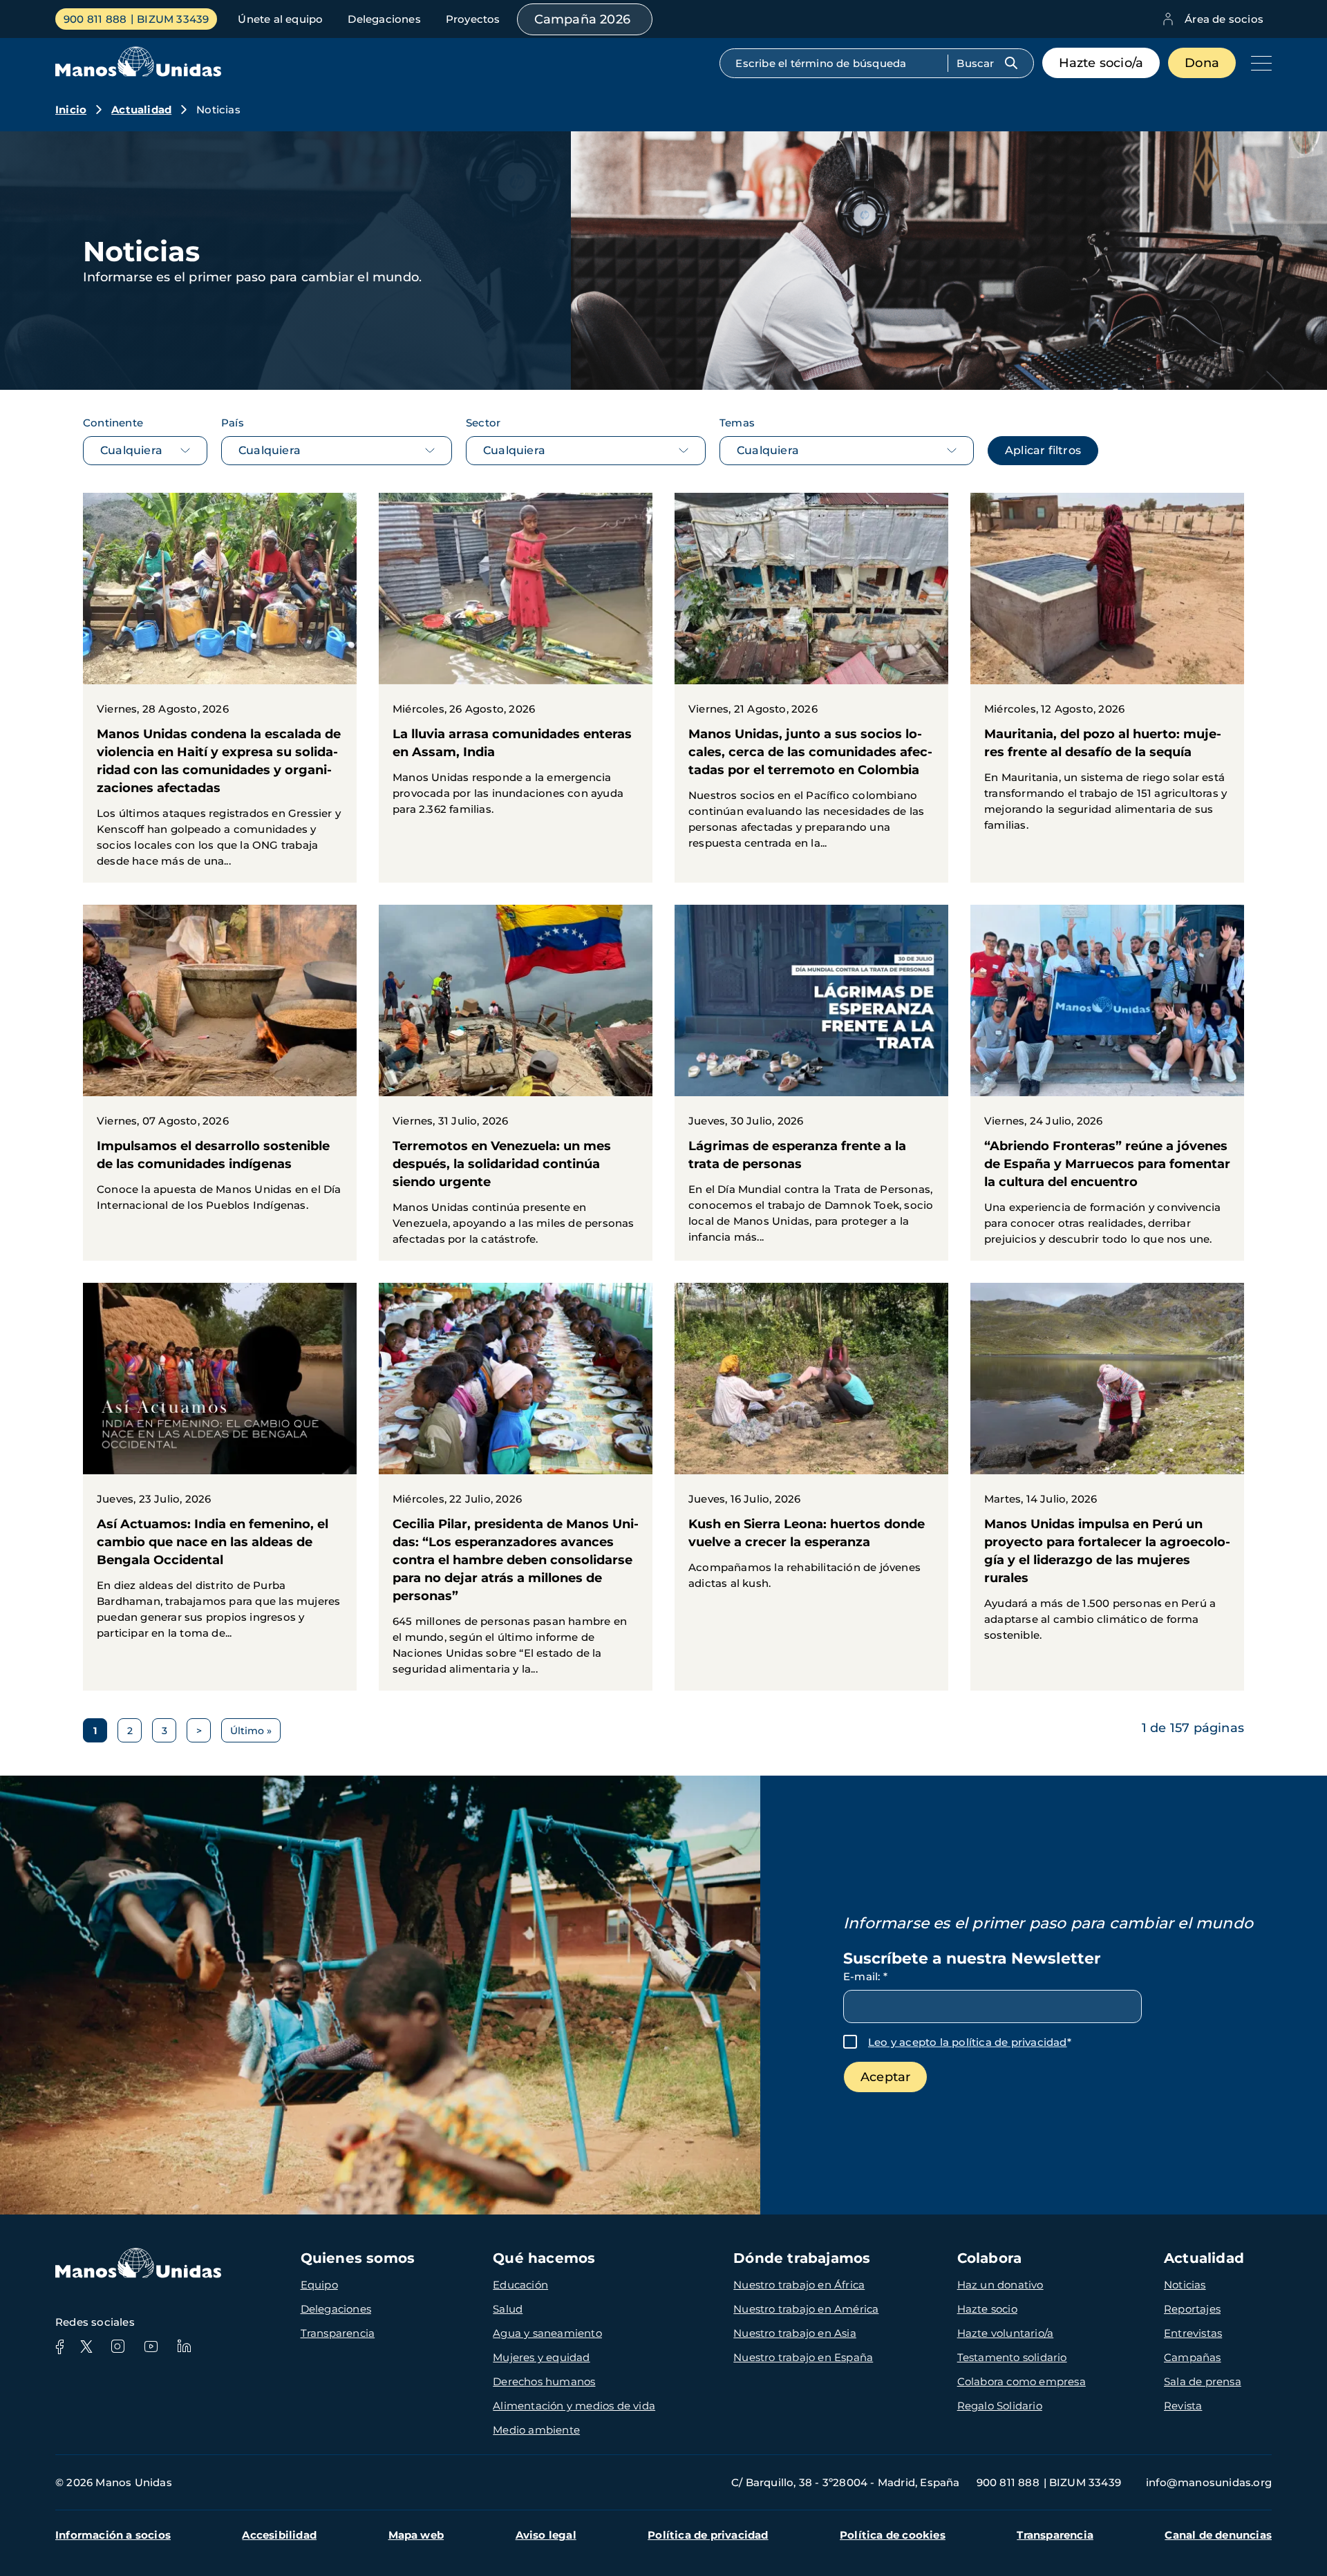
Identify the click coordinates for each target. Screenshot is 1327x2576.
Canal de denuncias (1218, 2535)
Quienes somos (358, 2258)
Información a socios (113, 2535)
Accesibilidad (279, 2535)
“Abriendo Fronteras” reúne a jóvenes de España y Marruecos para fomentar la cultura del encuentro (1107, 1083)
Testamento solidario (1012, 2357)
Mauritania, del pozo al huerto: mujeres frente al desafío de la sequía (1107, 670)
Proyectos (473, 19)
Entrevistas (1193, 2333)
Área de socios (1224, 19)
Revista (1183, 2406)
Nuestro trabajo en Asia (795, 2333)
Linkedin (184, 2347)
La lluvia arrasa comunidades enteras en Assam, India (516, 662)
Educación (520, 2285)
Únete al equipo (280, 19)
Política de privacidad (708, 2535)
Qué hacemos (544, 2258)
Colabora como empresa (1022, 2381)
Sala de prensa (1203, 2381)
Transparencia (338, 2333)
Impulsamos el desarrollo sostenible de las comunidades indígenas (220, 1066)
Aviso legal (546, 2535)
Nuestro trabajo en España (803, 2357)
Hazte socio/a (1101, 63)
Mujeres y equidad (541, 2357)
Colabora (990, 2258)
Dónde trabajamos (802, 2258)
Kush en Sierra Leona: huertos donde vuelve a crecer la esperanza (811, 1444)
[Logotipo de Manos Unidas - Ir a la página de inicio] (138, 73)
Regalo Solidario (1000, 2406)
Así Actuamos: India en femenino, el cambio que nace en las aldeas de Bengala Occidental (220, 1469)
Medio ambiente (536, 2430)
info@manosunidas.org (1209, 2482)
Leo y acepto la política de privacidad (968, 2042)
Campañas (1193, 2357)
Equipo (319, 2285)
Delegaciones (384, 19)
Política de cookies (893, 2535)
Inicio (71, 110)
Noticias (1185, 2285)
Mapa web (416, 2535)
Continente (113, 423)
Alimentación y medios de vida (574, 2406)
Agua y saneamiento (547, 2333)
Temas (737, 423)
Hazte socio (987, 2309)
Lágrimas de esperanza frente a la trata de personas (811, 1082)
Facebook (59, 2347)
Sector (483, 423)
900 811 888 (95, 19)
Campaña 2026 (582, 19)
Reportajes (1192, 2309)
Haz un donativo (1000, 2285)
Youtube (151, 2347)
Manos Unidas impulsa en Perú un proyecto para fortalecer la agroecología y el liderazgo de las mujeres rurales (1107, 1470)
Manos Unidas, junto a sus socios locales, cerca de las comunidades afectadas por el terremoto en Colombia (811, 679)
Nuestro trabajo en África (799, 2285)
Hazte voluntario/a (1006, 2333)
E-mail (865, 1976)
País (233, 423)
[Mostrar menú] (1258, 63)
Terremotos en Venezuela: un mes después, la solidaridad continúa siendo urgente (516, 1083)
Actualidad (141, 110)
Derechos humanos (544, 2381)
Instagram (117, 2347)
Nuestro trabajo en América (806, 2309)
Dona (1202, 63)
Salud (508, 2309)
